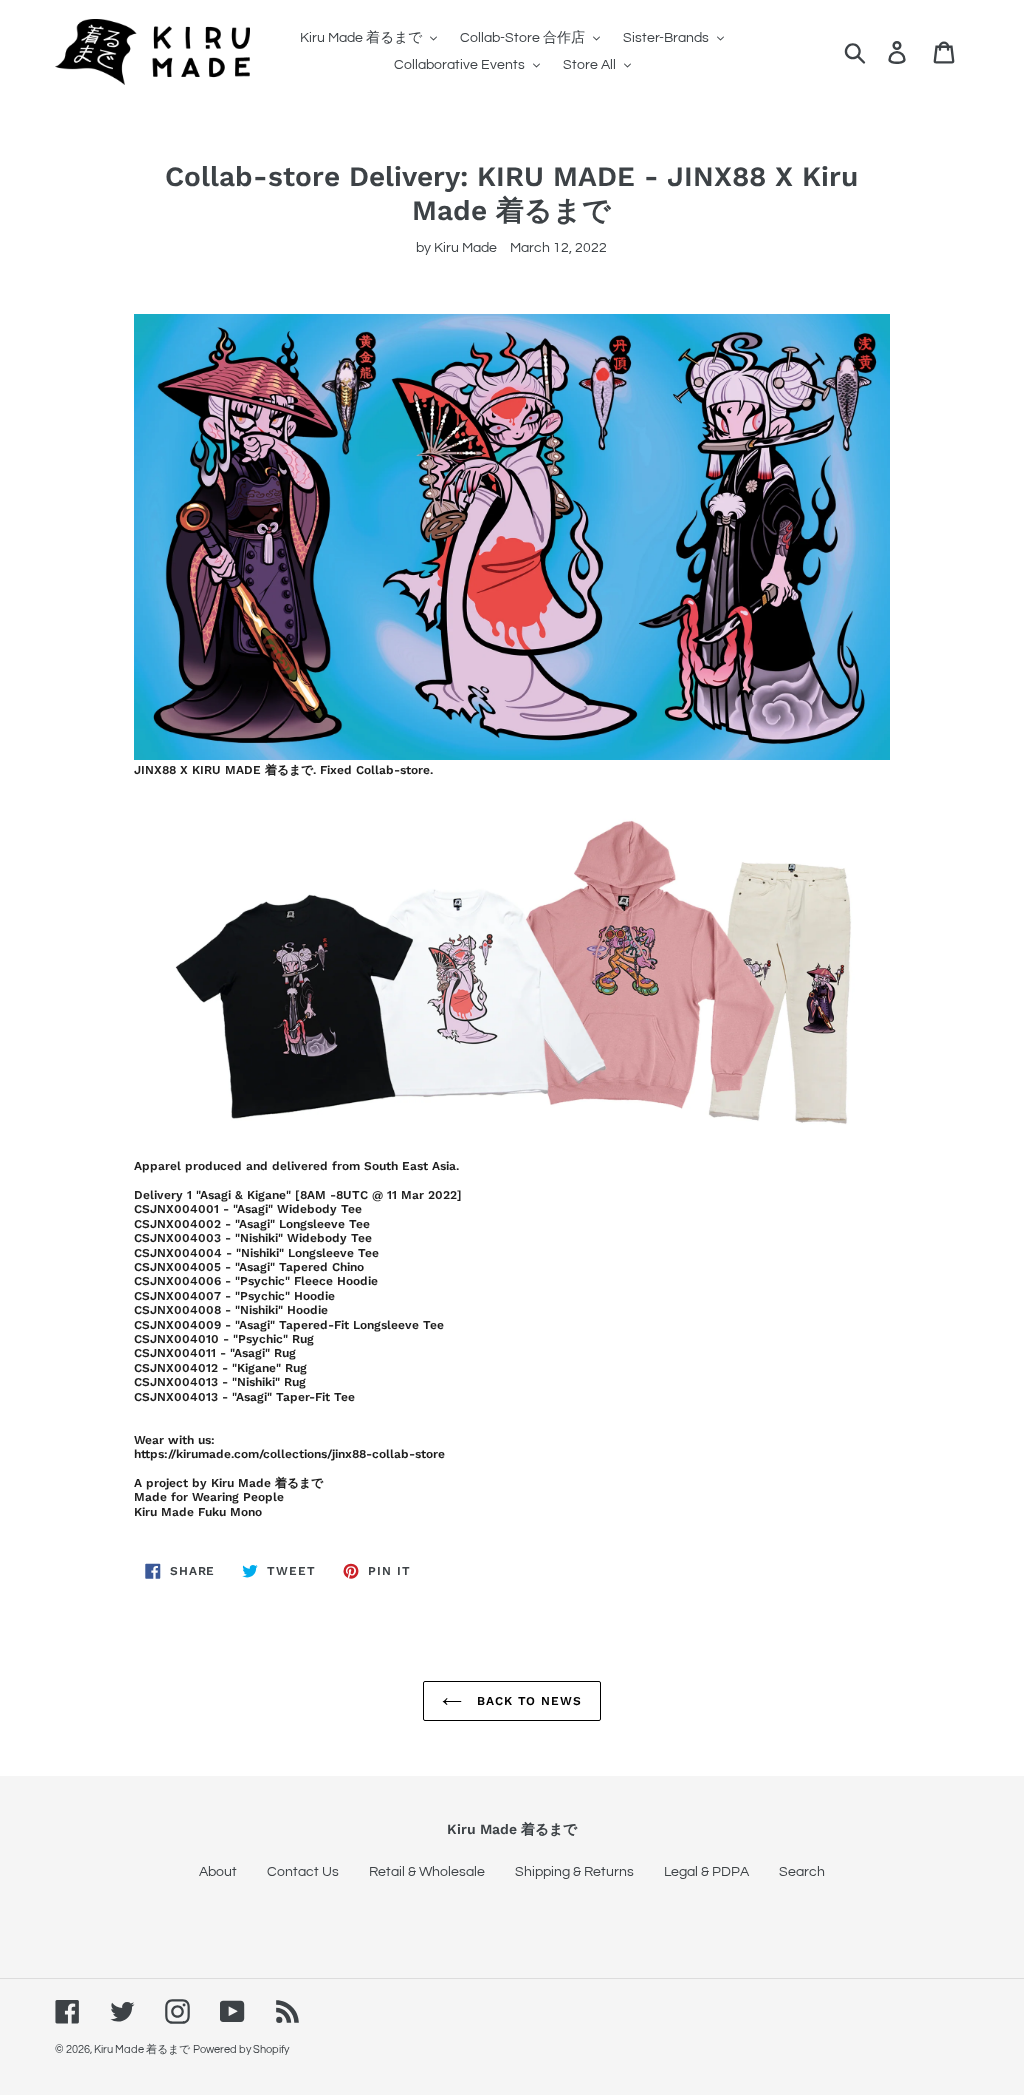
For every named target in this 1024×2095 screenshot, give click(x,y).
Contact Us (303, 1872)
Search (802, 1872)
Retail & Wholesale (427, 1872)
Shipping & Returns (574, 1872)
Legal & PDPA (706, 1872)
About (218, 1872)
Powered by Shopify (241, 2049)
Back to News (527, 1701)
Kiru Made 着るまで (142, 2049)
